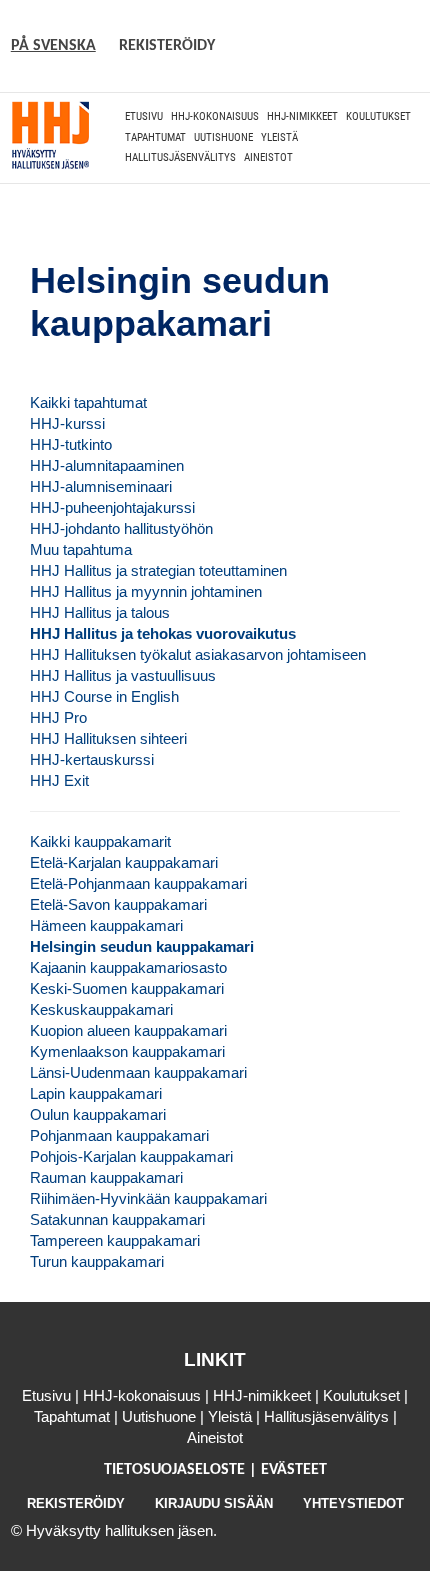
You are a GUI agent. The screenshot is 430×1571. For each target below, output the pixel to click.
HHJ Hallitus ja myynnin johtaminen (146, 591)
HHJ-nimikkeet (302, 116)
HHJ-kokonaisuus (215, 116)
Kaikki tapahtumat (88, 402)
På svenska (53, 46)
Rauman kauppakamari (106, 1177)
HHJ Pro (58, 717)
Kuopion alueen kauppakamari (128, 1030)
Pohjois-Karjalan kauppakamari (131, 1156)
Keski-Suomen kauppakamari (127, 988)
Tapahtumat (155, 137)
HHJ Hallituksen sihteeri (108, 738)
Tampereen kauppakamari (115, 1240)
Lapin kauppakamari (96, 1093)
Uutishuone (223, 137)
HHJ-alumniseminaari (101, 486)
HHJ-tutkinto (71, 444)
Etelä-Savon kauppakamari (118, 904)
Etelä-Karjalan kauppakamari (124, 862)
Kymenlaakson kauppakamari (127, 1051)
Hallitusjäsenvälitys (180, 157)
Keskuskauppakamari (101, 1009)
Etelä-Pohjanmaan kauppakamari (138, 883)
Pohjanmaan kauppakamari (119, 1135)
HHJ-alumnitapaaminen (107, 465)
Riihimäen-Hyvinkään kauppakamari (148, 1198)
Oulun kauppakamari (98, 1114)
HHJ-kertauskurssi (92, 759)
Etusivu (144, 116)
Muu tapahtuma (81, 549)
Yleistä (279, 137)
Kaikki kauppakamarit (100, 841)
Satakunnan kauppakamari (117, 1219)
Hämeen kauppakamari (106, 925)
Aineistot (268, 157)
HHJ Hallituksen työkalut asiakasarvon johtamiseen (198, 654)
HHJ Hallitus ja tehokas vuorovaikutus (163, 633)
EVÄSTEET (294, 1470)
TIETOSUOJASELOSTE (176, 1470)
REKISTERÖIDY (167, 46)
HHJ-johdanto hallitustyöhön (121, 528)
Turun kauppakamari (97, 1261)
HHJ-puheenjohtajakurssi (112, 507)
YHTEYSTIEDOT (353, 1503)
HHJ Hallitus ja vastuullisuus (123, 675)
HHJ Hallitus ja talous (100, 612)
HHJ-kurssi (67, 423)
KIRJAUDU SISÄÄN (214, 1503)
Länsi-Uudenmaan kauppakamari (138, 1072)
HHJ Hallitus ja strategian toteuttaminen (158, 570)
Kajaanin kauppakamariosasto (128, 967)
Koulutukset (378, 116)
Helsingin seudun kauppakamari (142, 946)
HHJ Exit (59, 780)
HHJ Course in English (104, 696)
